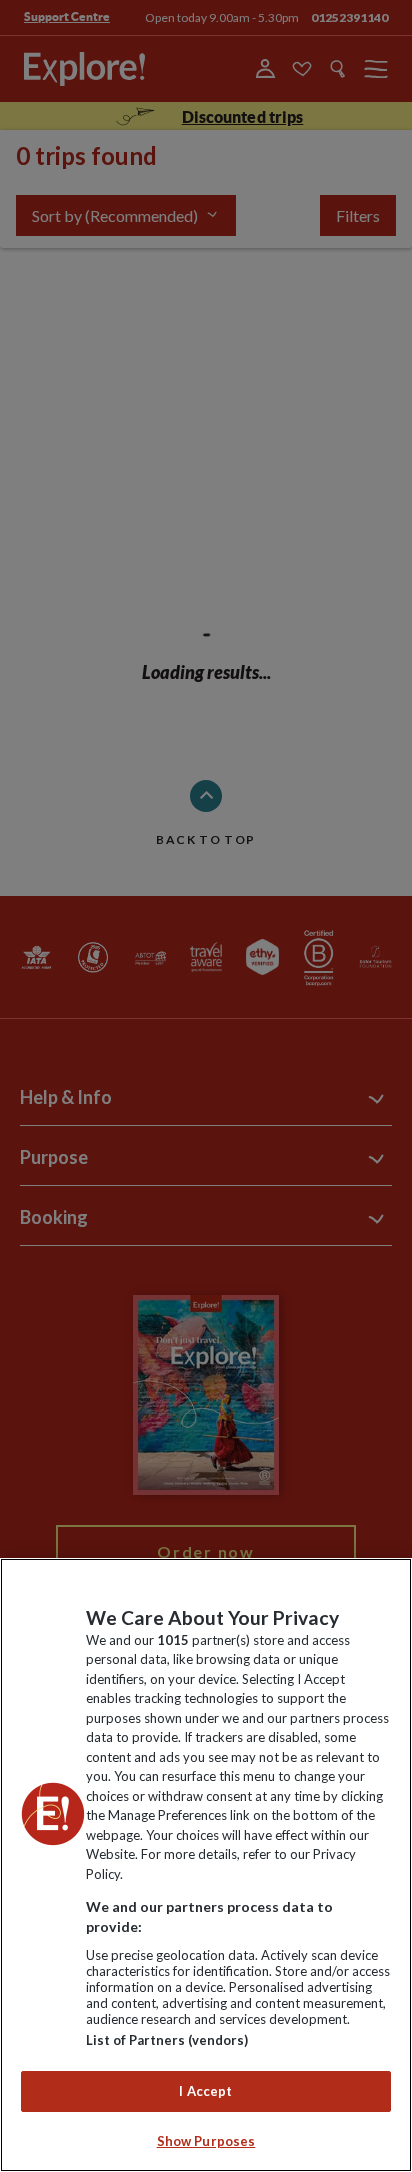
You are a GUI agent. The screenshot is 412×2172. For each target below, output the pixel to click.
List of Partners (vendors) (167, 2040)
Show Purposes (206, 2141)
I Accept (205, 2091)
